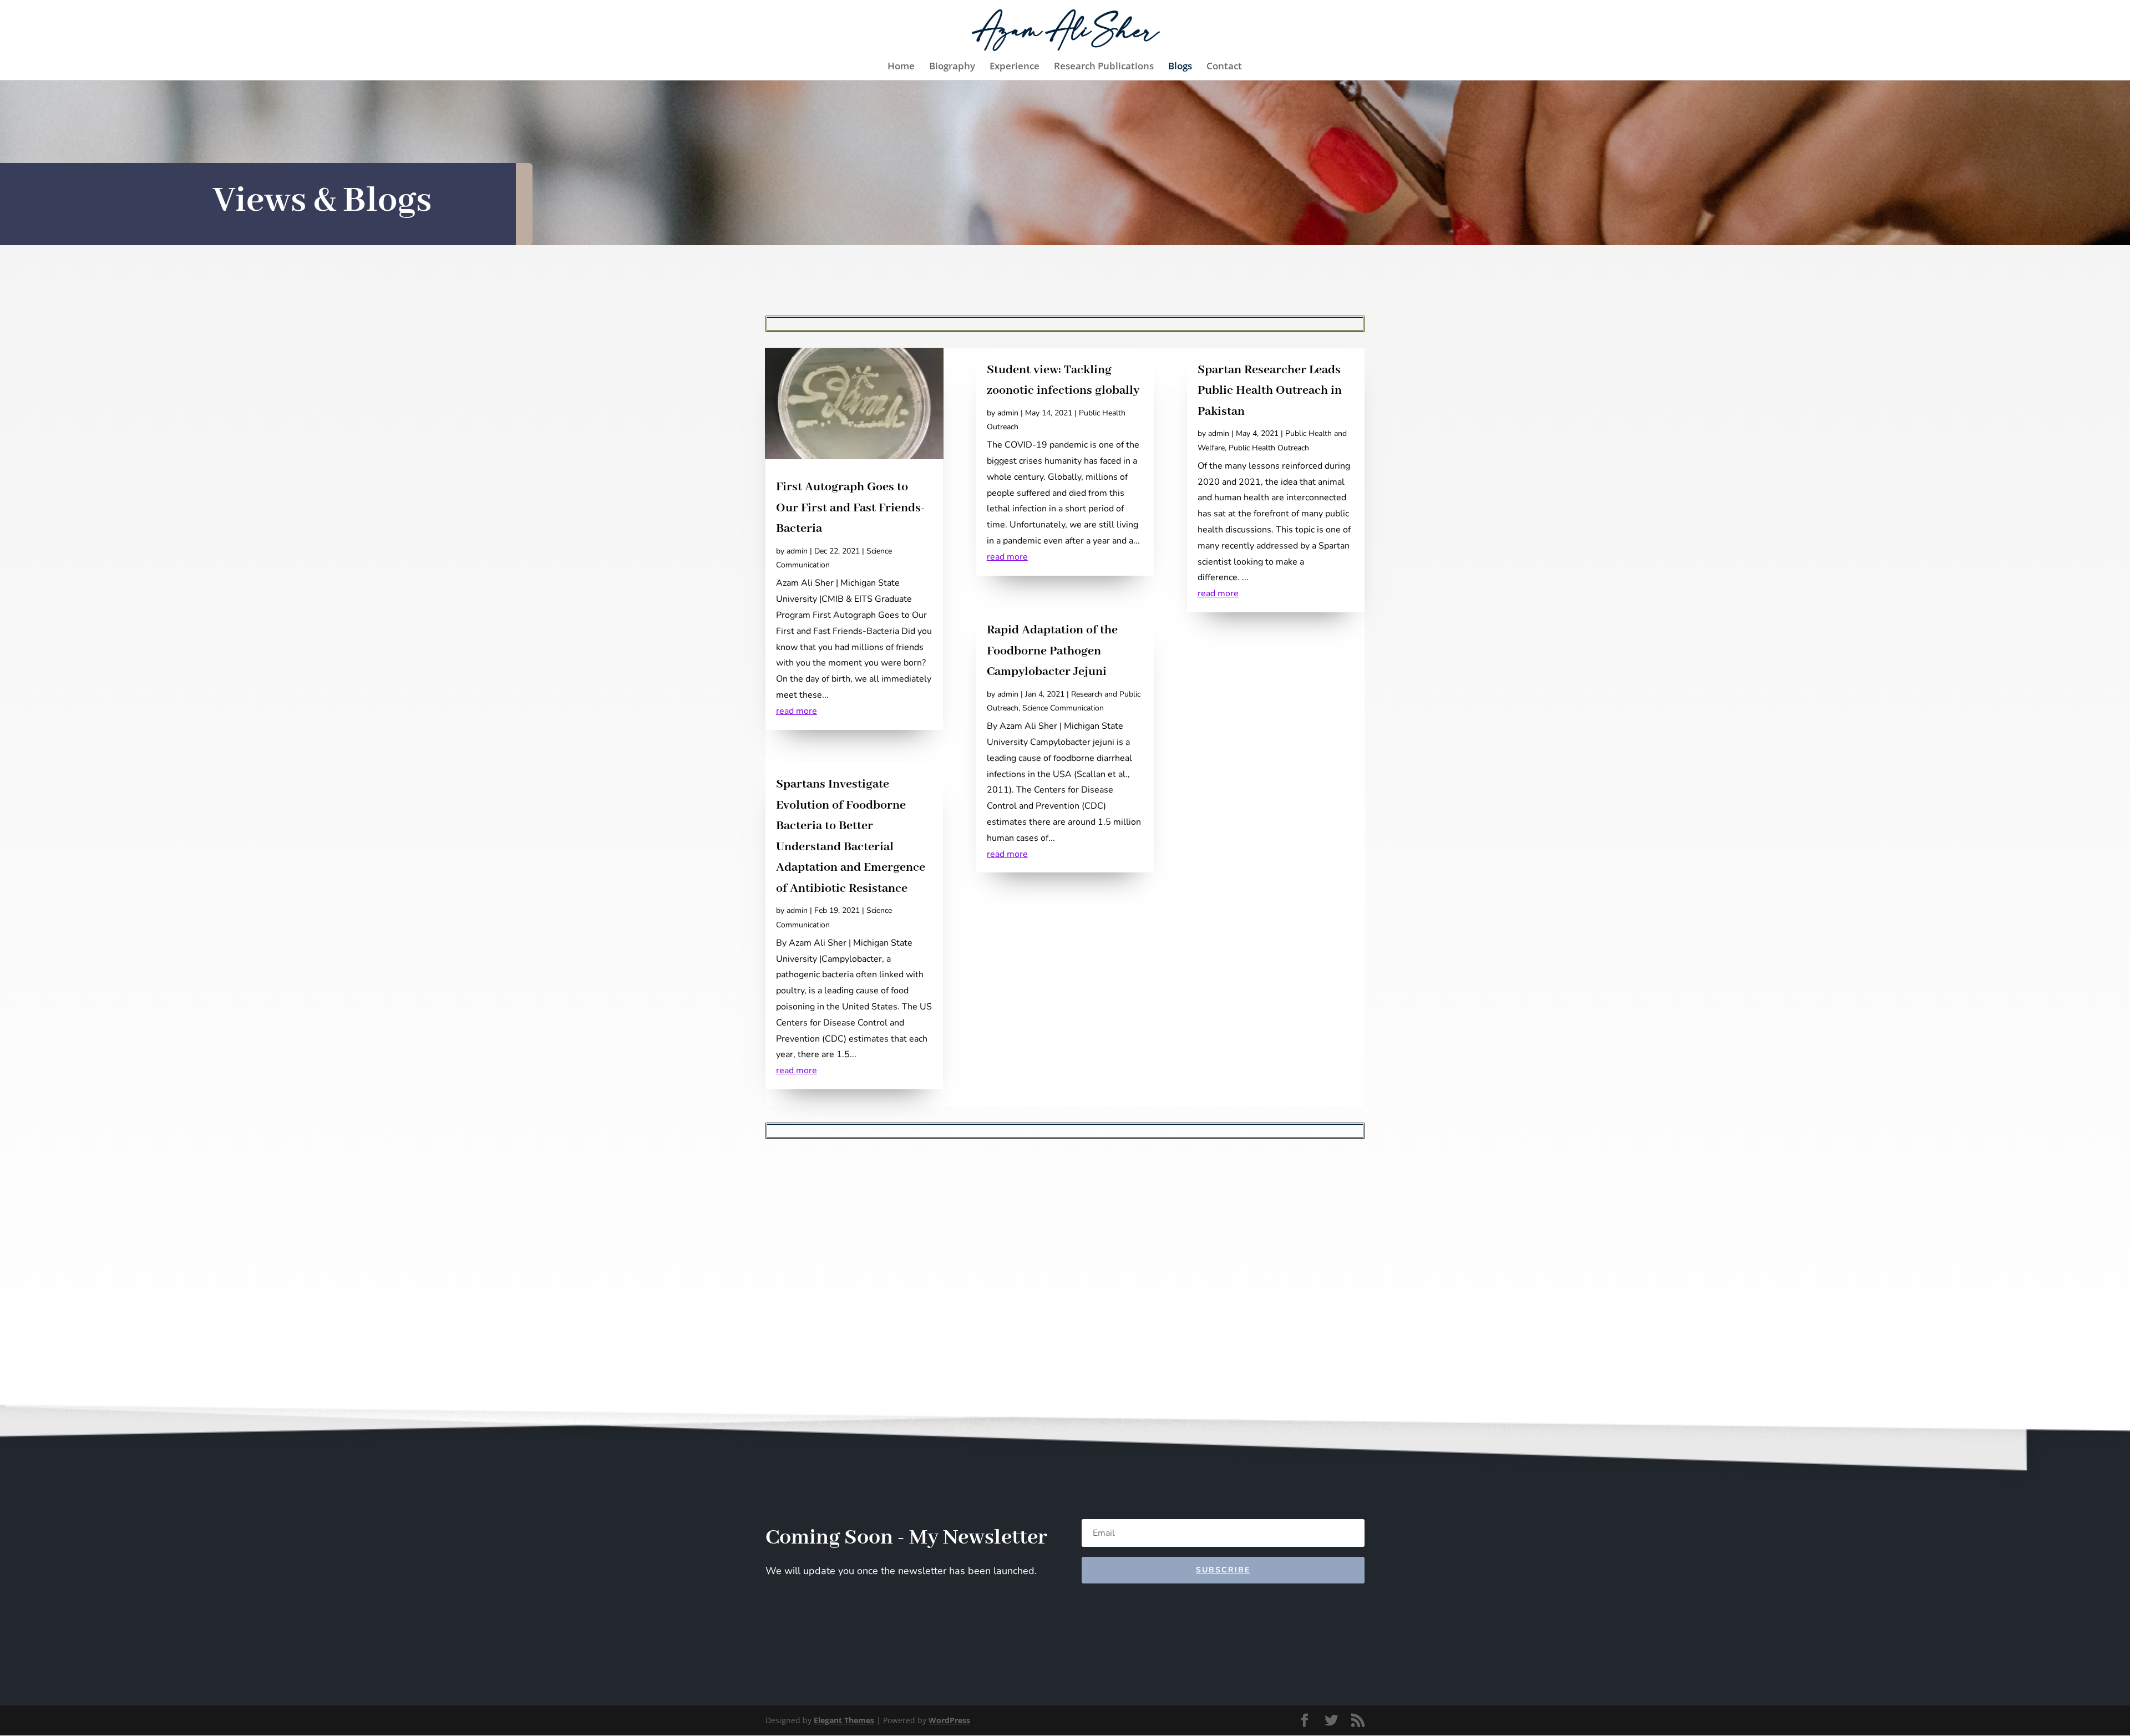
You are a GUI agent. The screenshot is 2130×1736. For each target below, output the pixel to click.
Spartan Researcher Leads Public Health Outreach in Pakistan (1270, 391)
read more (797, 711)
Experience (1015, 67)
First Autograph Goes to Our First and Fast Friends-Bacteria (850, 508)
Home (901, 67)
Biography (952, 67)
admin (797, 551)
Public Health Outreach (1269, 448)
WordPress (949, 1720)
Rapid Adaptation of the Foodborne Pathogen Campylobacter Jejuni (1052, 651)
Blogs (1180, 67)
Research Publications (1104, 67)
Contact (1224, 67)
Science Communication (1063, 708)
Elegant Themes (844, 1720)
